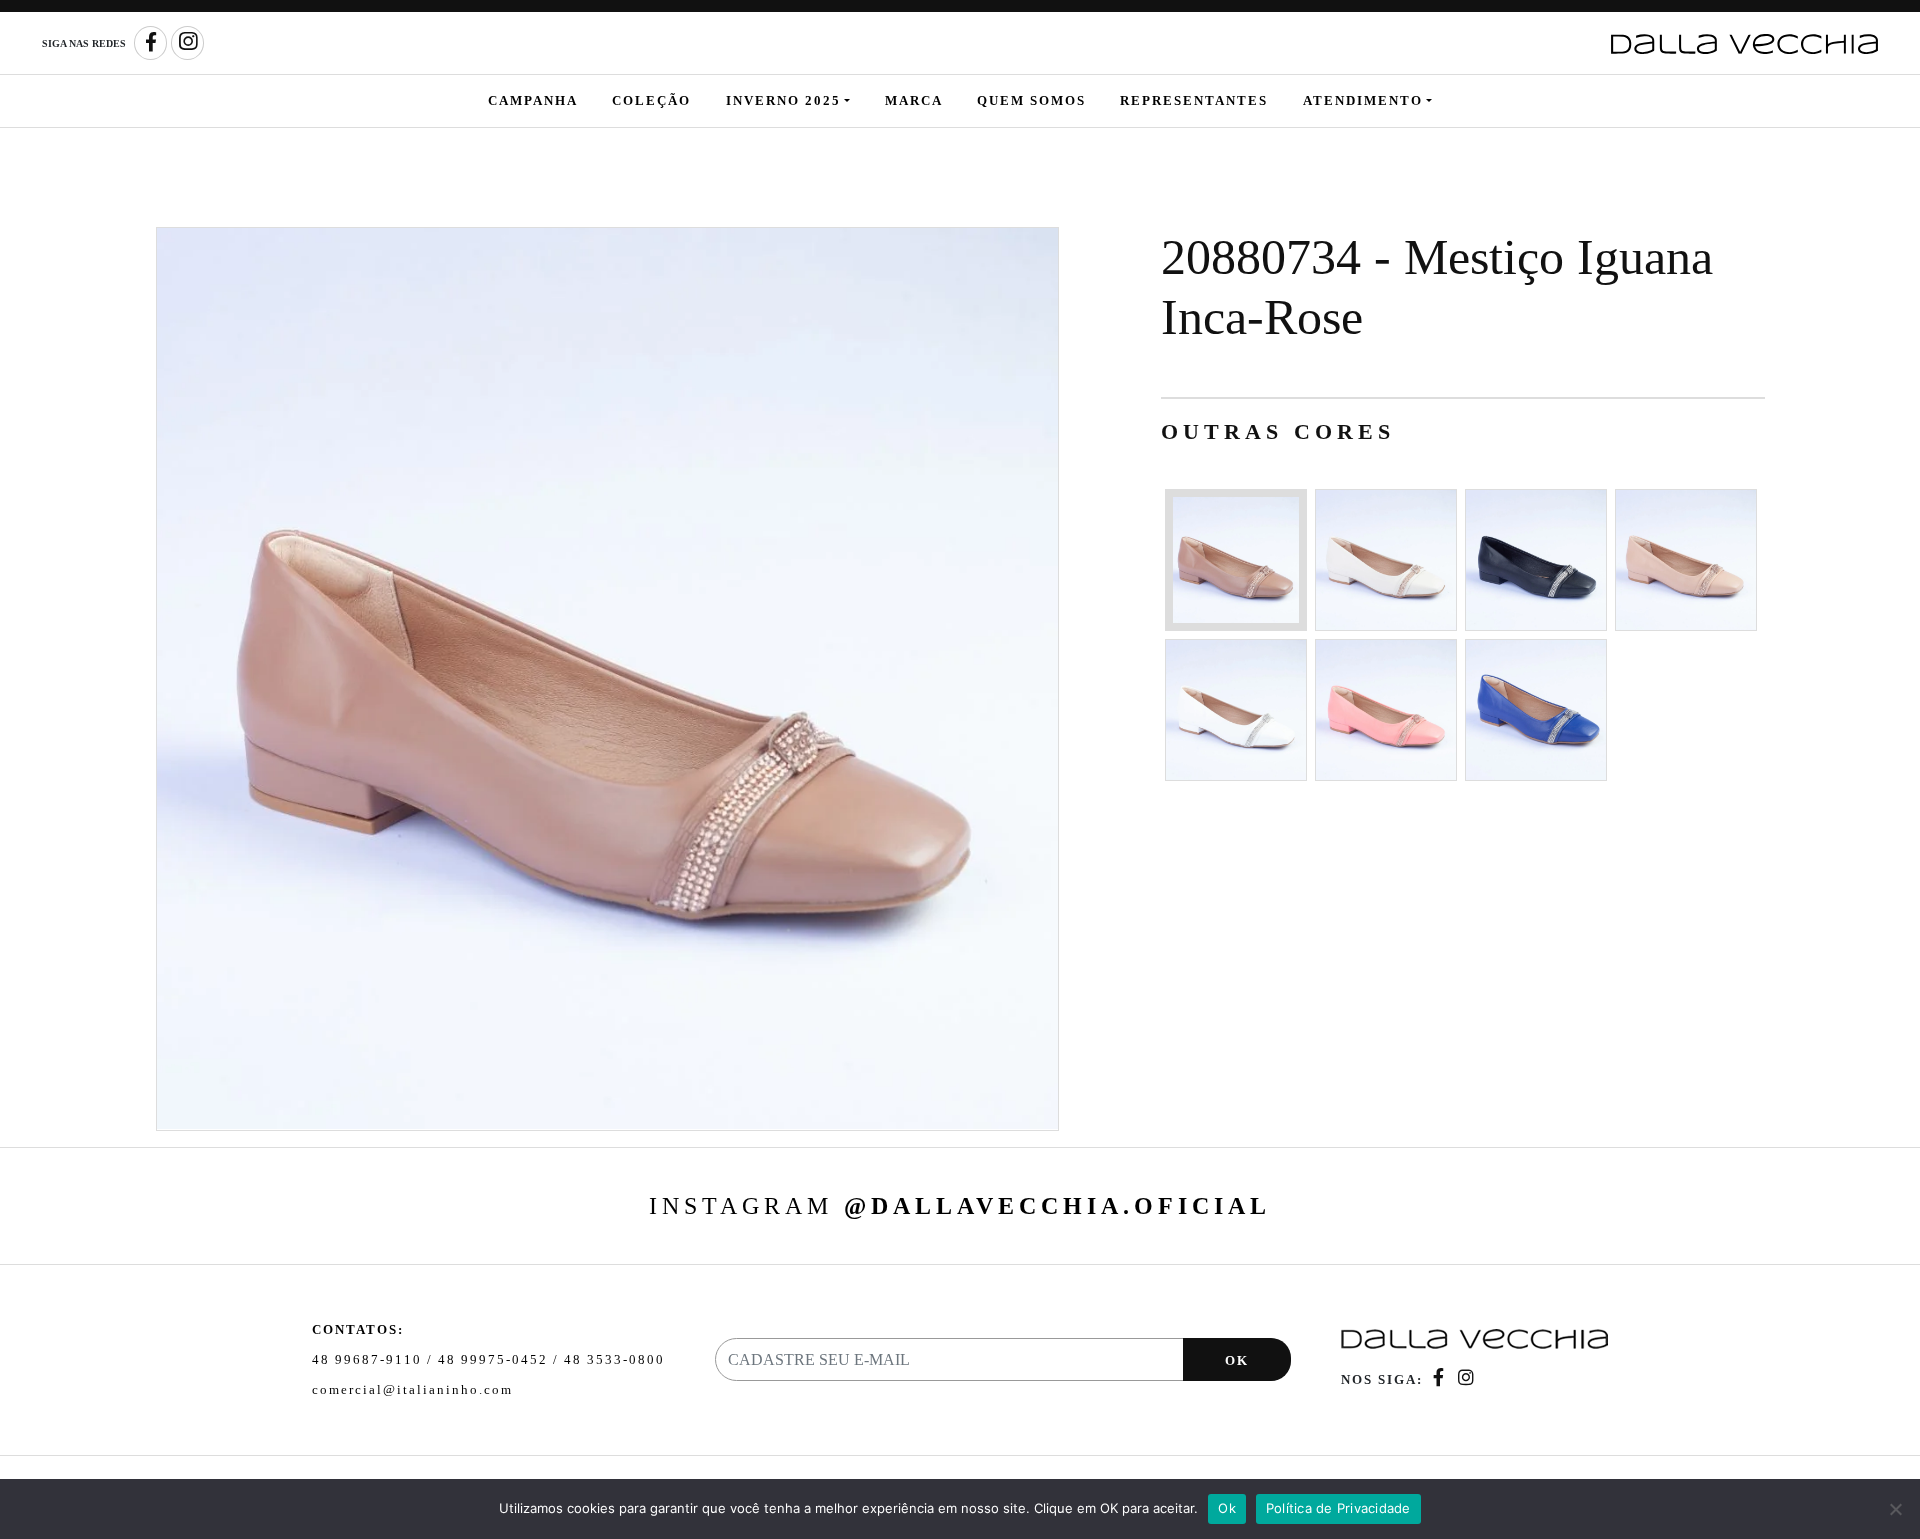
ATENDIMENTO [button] (1363, 100)
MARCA (914, 100)
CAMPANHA (533, 100)
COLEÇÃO (651, 100)
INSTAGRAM (960, 1206)
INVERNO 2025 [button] (783, 100)
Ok (1227, 1508)
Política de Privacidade (1338, 1508)
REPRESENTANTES (1194, 100)
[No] (1895, 1509)
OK (1237, 1360)
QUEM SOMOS (1031, 100)
